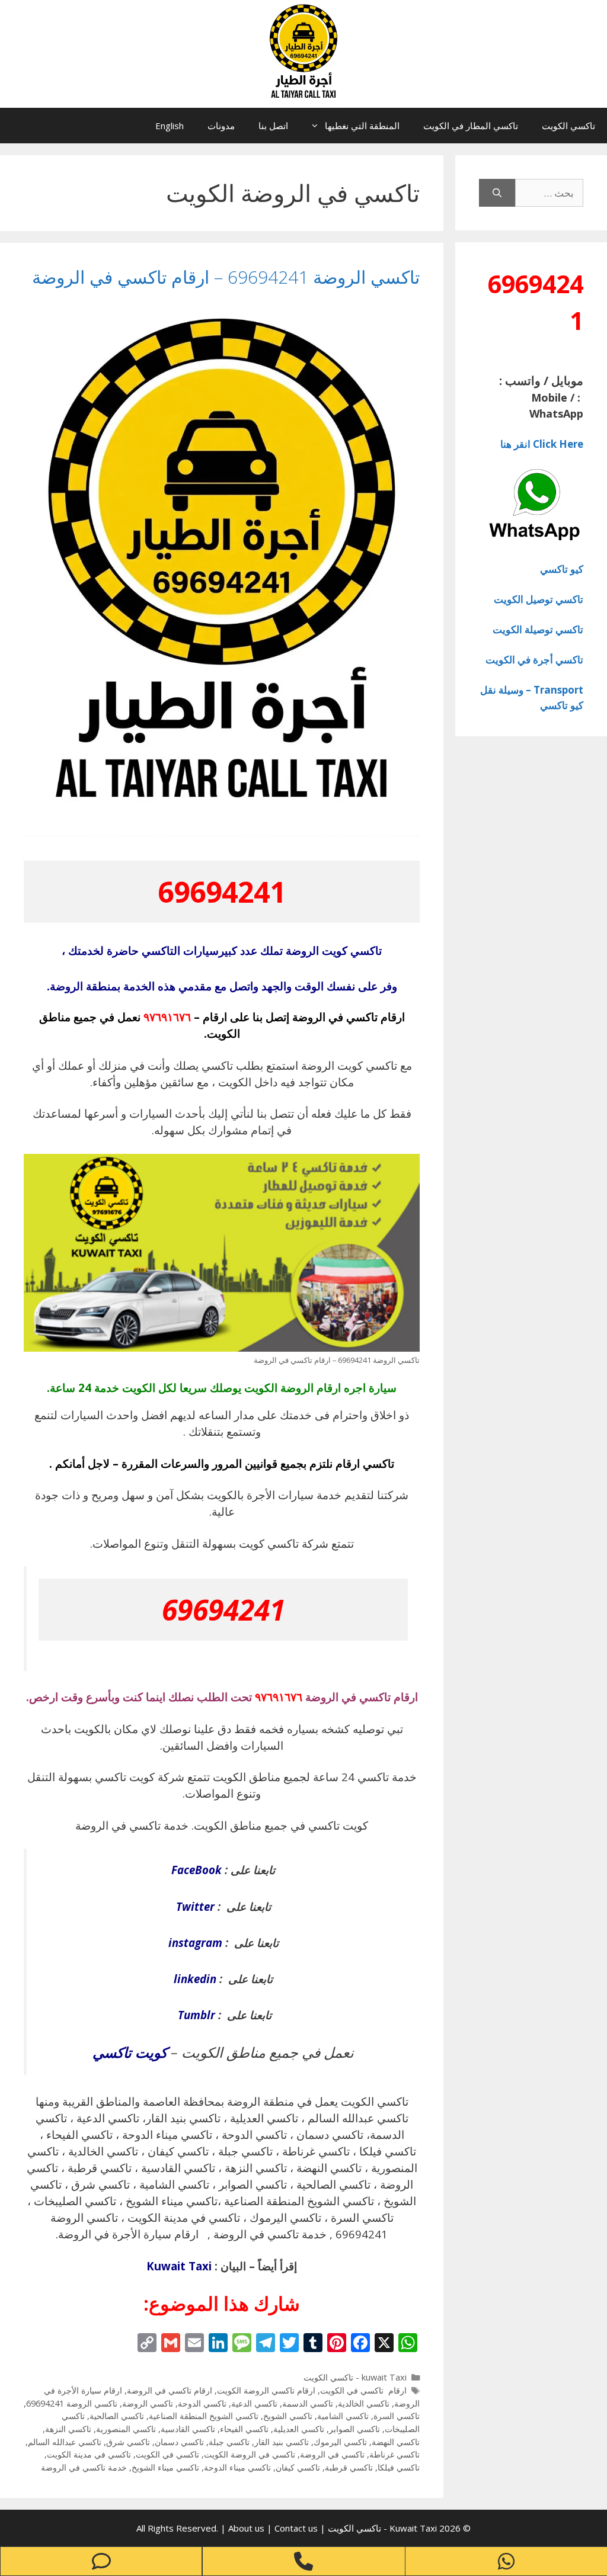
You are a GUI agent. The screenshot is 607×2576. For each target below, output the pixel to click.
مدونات (221, 126)
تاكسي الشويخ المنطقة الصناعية (204, 2416)
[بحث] (497, 193)
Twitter (195, 1906)
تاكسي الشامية (343, 2416)
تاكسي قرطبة (349, 2467)
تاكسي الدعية (254, 2403)
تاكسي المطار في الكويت (471, 126)
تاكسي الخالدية (364, 2403)
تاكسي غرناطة (394, 2454)
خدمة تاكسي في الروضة (84, 2467)
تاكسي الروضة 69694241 (72, 2403)
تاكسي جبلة (229, 2442)
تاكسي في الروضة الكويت (250, 2454)
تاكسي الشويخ (288, 2416)
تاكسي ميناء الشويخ (165, 2467)
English (170, 126)
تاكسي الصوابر (354, 2429)
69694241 (222, 892)
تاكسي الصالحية (117, 2416)
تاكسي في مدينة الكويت (89, 2454)
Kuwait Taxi (179, 2266)
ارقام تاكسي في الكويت (363, 2390)
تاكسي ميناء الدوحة (237, 2467)
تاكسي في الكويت (167, 2454)
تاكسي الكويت (568, 126)
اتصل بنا (273, 126)
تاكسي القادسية (188, 2429)
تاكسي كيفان (298, 2467)
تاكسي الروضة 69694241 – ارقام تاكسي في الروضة (226, 277)
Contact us (296, 2528)
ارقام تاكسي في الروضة (170, 2390)
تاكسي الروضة (148, 2403)
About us (247, 2528)
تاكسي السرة (397, 2416)
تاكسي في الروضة (332, 2454)
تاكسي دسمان (179, 2442)
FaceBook (197, 1870)
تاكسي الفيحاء (244, 2429)
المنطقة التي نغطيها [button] (362, 126)
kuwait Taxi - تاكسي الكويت (355, 2377)
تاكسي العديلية (299, 2429)
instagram (195, 1943)
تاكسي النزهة (68, 2429)
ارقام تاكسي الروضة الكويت (266, 2390)
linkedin (195, 1979)
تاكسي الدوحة (202, 2403)
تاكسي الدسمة (308, 2403)
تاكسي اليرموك (340, 2442)
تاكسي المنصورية (126, 2429)
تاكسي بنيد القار (282, 2442)
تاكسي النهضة (396, 2442)
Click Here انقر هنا (542, 444)
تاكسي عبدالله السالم (65, 2442)
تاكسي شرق (128, 2442)
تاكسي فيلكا (399, 2467)
